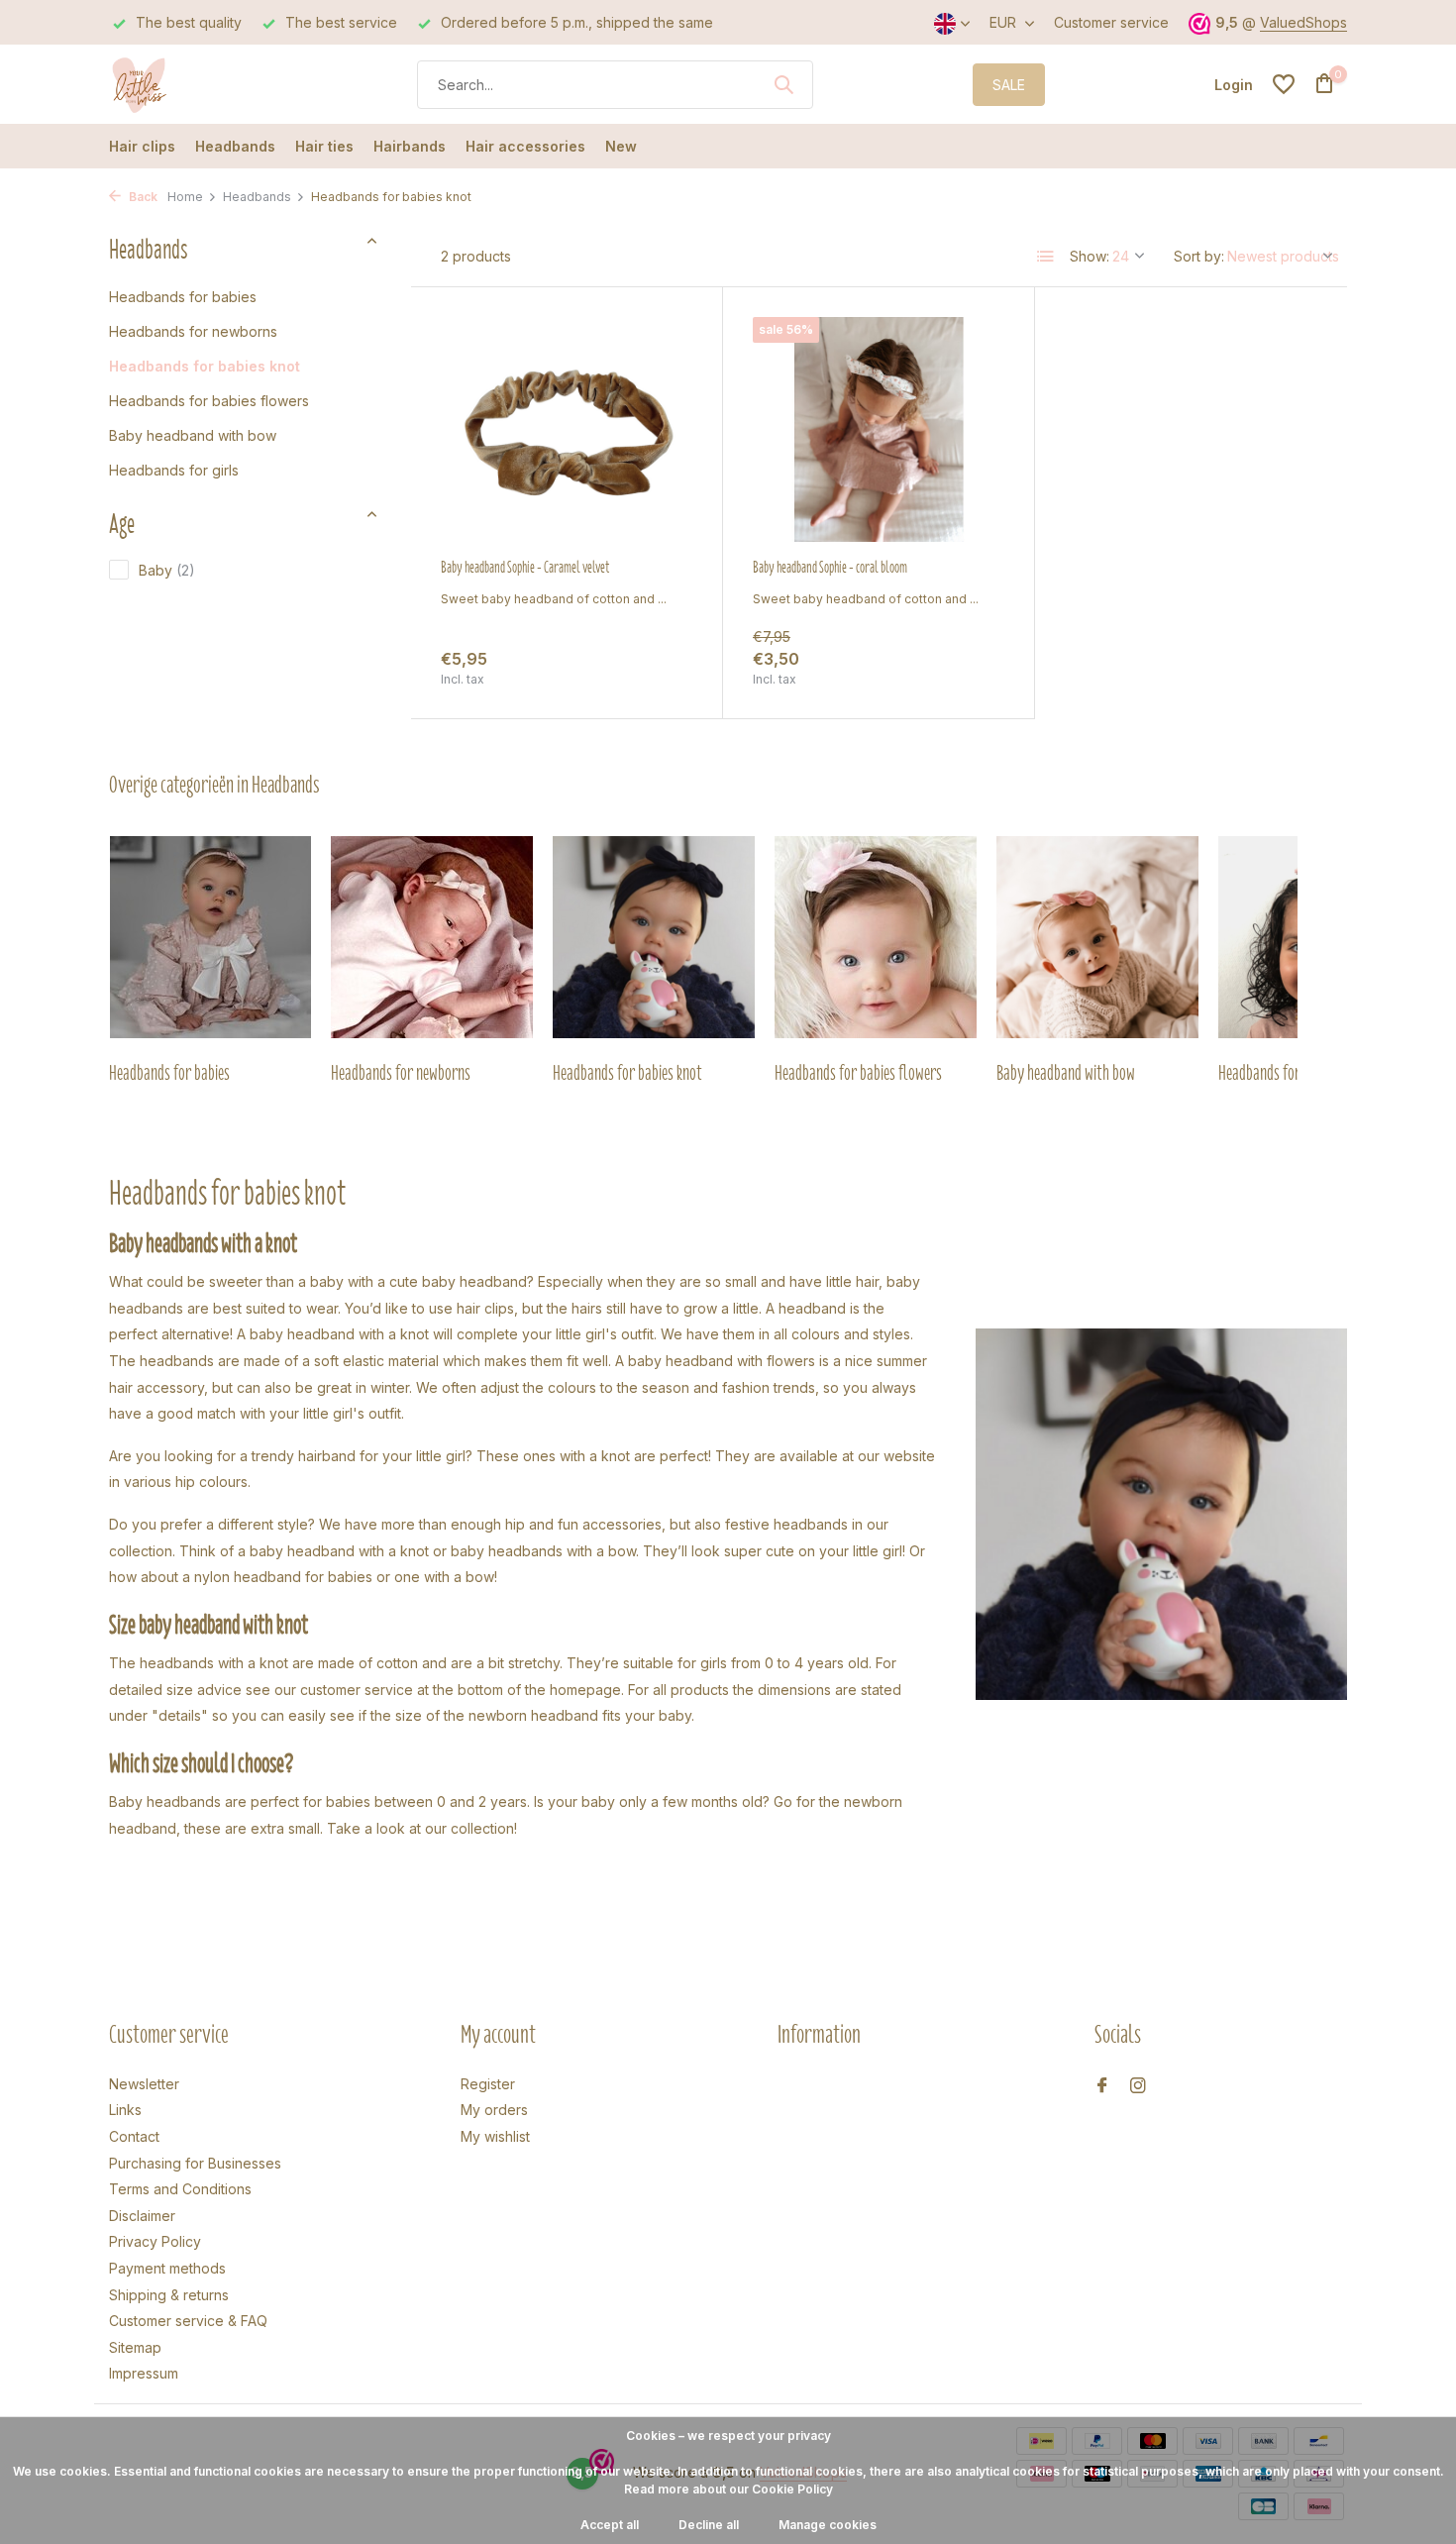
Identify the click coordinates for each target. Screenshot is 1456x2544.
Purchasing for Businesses (195, 2163)
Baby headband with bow (193, 434)
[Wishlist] (1284, 84)
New (621, 146)
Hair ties (324, 146)
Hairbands (410, 146)
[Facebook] (1102, 2086)
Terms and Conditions (180, 2189)
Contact (134, 2136)
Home (185, 197)
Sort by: (1199, 256)
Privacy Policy (155, 2241)
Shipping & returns (169, 2295)
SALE (1009, 85)
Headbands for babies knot (205, 365)
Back (142, 197)
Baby (167, 570)
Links (125, 2110)
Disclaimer (142, 2216)
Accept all (610, 2525)
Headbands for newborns (193, 330)
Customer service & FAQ (188, 2321)
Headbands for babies (183, 296)
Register (488, 2084)
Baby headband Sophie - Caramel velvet (525, 568)
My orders (494, 2110)
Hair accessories (525, 146)
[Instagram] (1138, 2086)
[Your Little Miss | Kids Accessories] (183, 84)
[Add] (658, 667)
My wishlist (495, 2136)
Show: (1090, 256)
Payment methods (167, 2268)
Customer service (1111, 22)
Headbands (235, 146)
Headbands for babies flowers (209, 400)
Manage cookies (828, 2525)
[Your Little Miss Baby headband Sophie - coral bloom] (879, 429)
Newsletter (144, 2084)
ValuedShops (1303, 22)
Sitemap (135, 2347)
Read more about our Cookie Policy (728, 2489)
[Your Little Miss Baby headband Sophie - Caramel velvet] (567, 429)
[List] (1046, 257)
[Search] (783, 84)
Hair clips (142, 146)
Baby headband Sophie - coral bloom (830, 568)
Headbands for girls (174, 469)
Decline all (709, 2525)
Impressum (144, 2373)
